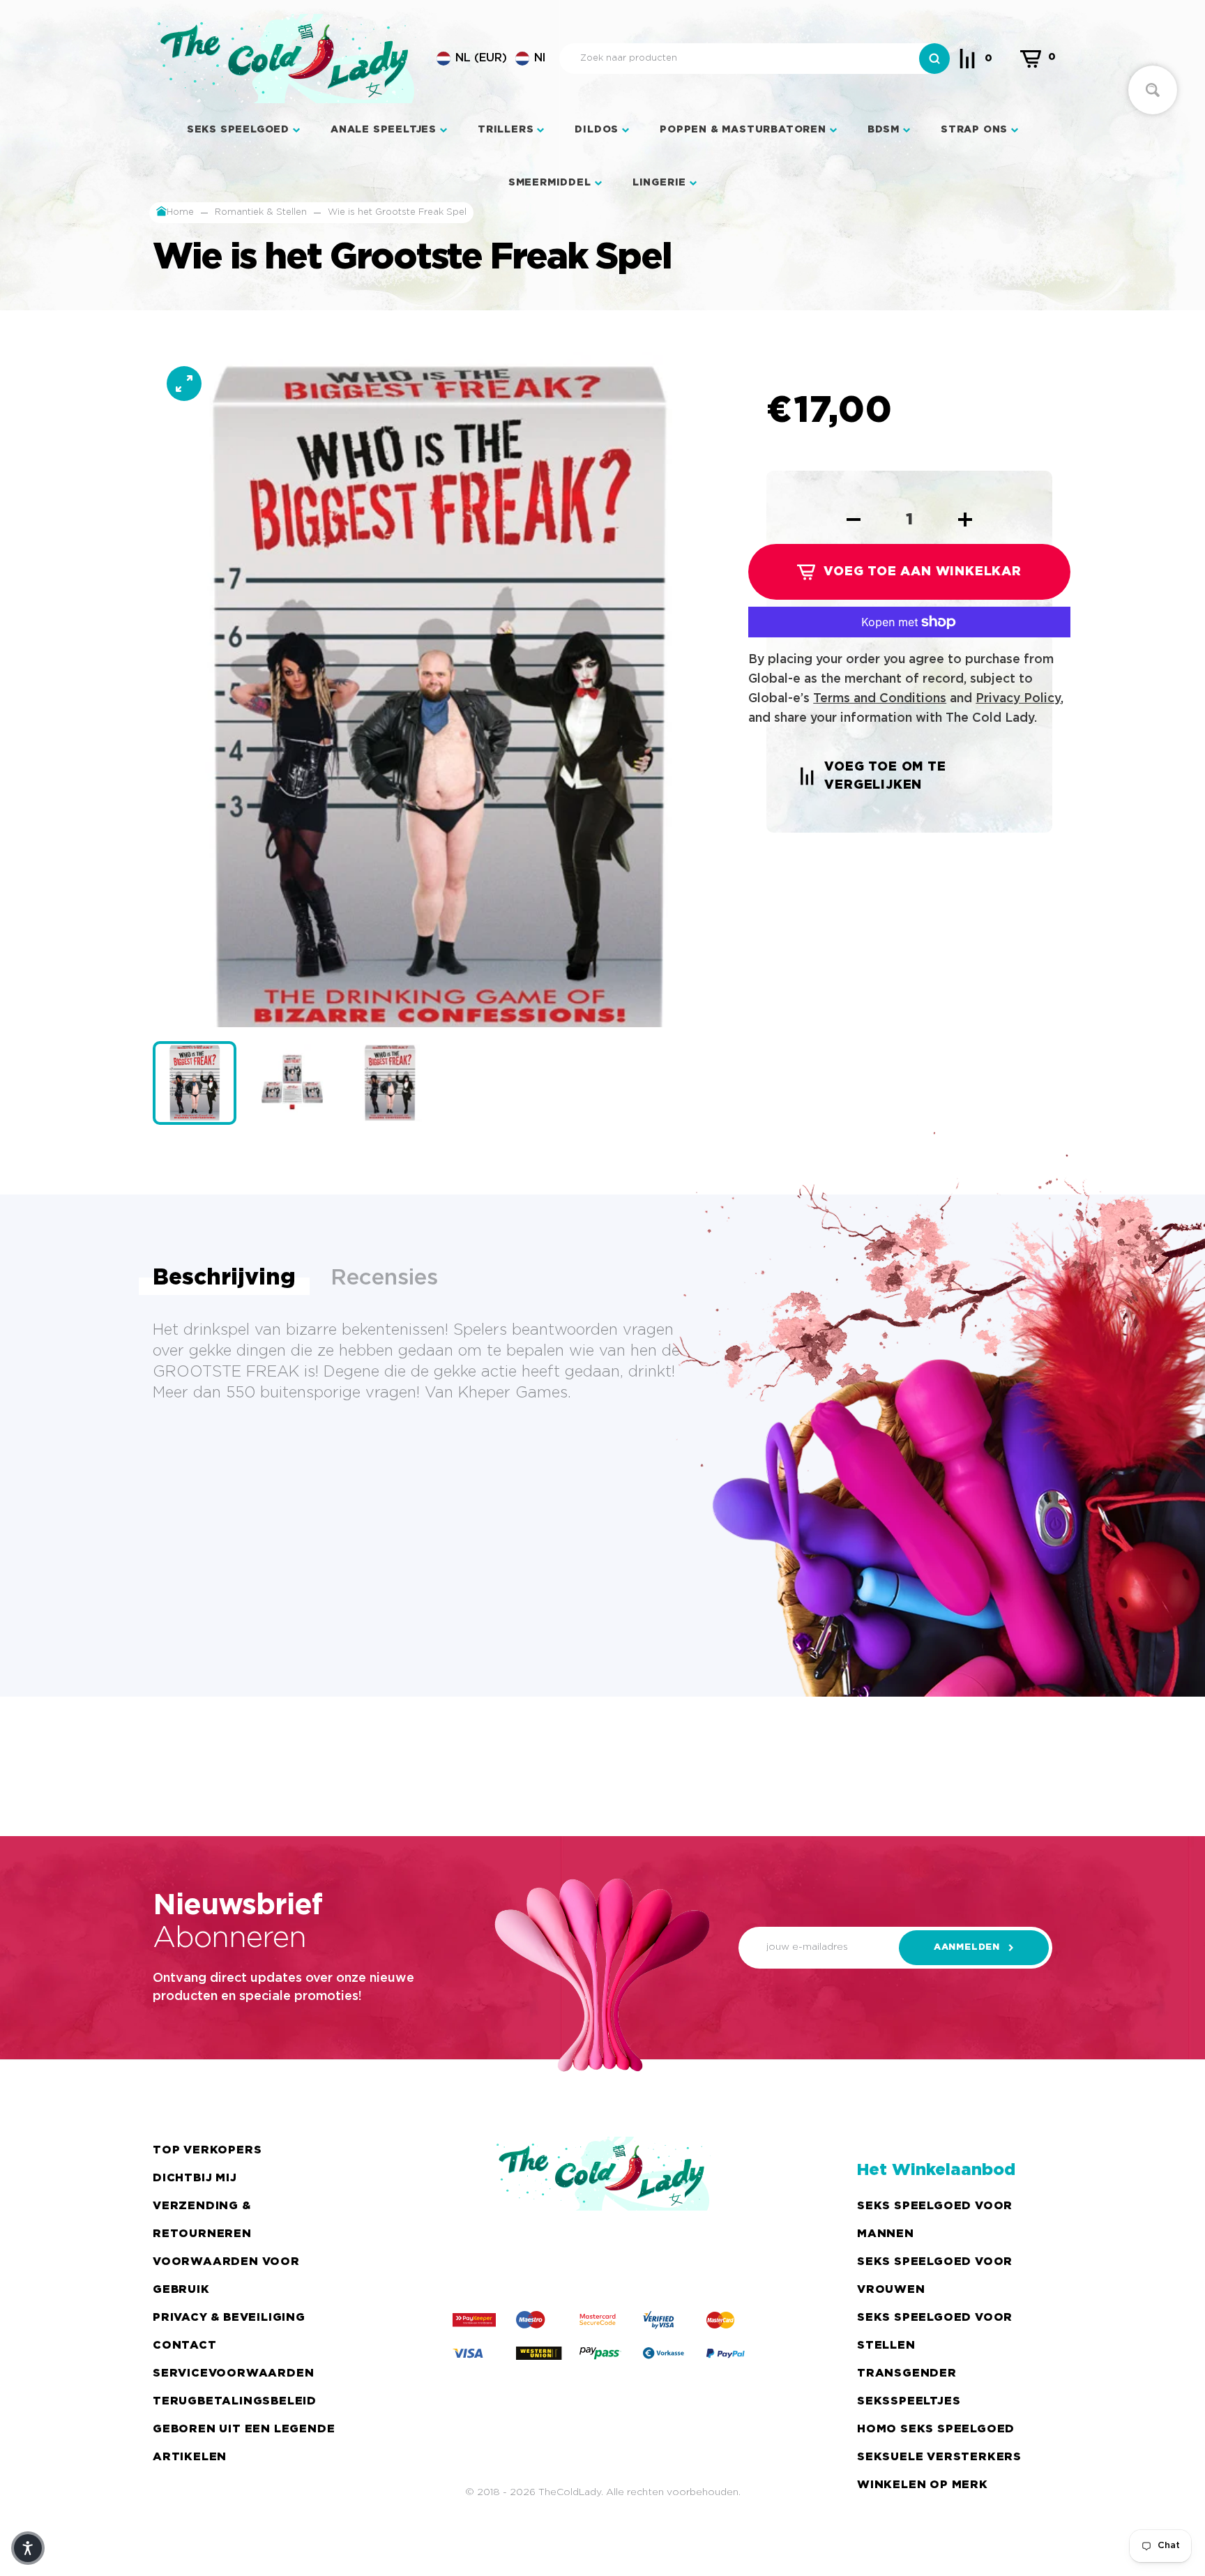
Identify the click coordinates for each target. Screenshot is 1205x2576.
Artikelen (190, 2457)
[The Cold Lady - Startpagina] (286, 59)
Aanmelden (967, 1947)
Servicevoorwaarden (233, 2373)
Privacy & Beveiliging (229, 2318)
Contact (185, 2346)
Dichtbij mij (195, 2178)
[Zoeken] (934, 59)
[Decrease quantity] (854, 520)
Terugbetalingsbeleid (235, 2401)
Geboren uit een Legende (244, 2429)
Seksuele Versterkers (939, 2457)
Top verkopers (207, 2150)
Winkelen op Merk (923, 2485)
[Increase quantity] (965, 520)
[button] (491, 59)
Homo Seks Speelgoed (936, 2429)
